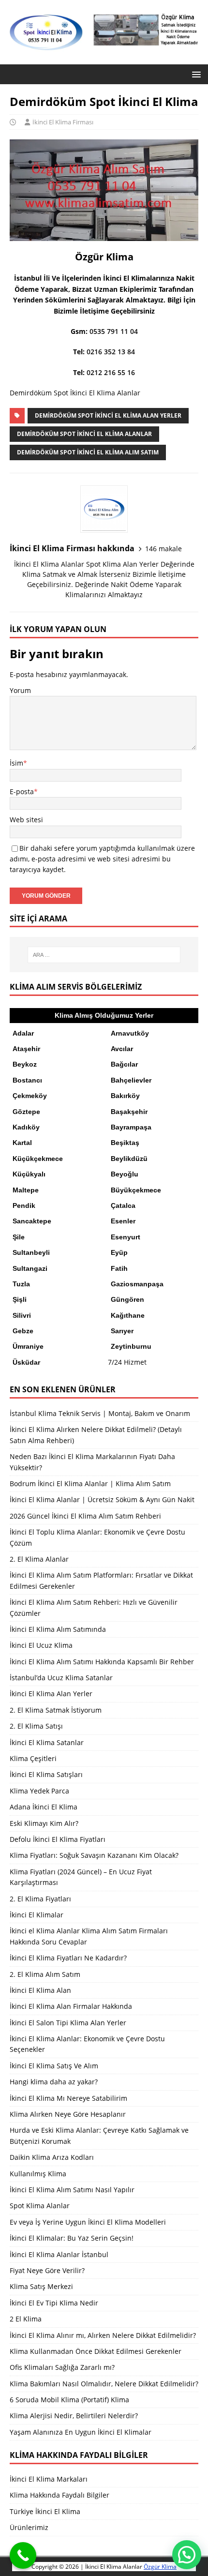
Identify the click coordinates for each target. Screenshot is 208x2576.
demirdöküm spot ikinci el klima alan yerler (108, 415)
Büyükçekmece (136, 1190)
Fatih (119, 1268)
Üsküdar (26, 1362)
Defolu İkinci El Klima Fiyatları (58, 1839)
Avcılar (122, 1049)
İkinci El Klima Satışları (46, 1774)
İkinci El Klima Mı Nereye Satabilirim (68, 2098)
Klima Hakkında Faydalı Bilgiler (59, 2495)
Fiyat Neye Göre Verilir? (47, 2270)
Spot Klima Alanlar (40, 2206)
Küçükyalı (29, 1174)
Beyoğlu (125, 1174)
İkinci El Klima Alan (40, 1990)
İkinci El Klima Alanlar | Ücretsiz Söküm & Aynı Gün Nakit (102, 1499)
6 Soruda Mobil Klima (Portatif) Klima (69, 2400)
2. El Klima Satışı (36, 1726)
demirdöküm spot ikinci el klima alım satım (88, 452)
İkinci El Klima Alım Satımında (58, 1629)
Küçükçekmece (38, 1159)
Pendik (24, 1205)
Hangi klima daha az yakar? (54, 2082)
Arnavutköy (130, 1033)
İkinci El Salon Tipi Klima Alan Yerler (68, 2023)
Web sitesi (26, 820)
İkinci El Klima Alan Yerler (51, 1694)
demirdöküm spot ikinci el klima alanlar (84, 434)
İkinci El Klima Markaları (49, 2479)
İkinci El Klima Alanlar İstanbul (59, 2254)
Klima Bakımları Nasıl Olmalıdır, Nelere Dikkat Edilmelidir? (104, 2384)
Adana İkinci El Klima (44, 1807)
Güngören (127, 1299)
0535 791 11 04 (114, 331)
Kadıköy (26, 1127)
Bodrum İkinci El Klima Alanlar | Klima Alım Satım (90, 1484)
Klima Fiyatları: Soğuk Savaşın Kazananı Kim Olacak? (94, 1855)
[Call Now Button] (23, 2555)
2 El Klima (26, 2319)
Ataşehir (26, 1049)
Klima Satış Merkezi (41, 2286)
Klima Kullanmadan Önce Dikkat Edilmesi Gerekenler (96, 2351)
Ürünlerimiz (29, 2527)
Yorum (20, 690)
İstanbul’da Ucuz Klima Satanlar (61, 1678)
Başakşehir (129, 1112)
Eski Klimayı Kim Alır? (44, 1823)
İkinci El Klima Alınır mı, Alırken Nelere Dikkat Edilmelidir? (103, 2335)
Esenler (123, 1221)
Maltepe (26, 1190)
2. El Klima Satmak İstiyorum (56, 1710)
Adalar (23, 1033)
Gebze (23, 1331)
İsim (16, 763)
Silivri (22, 1315)
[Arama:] (104, 955)
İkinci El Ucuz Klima (41, 1645)
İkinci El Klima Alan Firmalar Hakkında (71, 2006)
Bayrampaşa (131, 1127)
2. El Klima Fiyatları (40, 1899)
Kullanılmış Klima (38, 2174)
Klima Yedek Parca (39, 1791)
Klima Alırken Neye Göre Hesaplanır (68, 2114)
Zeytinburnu (131, 1346)
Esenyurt (126, 1237)
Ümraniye (28, 1346)
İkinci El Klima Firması (63, 122)
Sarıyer (122, 1331)
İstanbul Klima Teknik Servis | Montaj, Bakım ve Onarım (100, 1413)
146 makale (163, 549)
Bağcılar (124, 1064)
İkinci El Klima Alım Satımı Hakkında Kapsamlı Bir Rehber (102, 1662)
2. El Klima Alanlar (39, 1559)
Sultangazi (30, 1268)
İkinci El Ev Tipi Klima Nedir (54, 2303)
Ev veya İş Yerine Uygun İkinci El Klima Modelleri (88, 2222)
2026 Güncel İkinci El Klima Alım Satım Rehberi (85, 1516)
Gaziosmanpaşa (137, 1284)
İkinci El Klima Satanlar (47, 1742)
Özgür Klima (160, 2567)
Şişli (20, 1299)
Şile (19, 1237)
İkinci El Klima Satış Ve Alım (54, 2066)
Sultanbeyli (31, 1252)
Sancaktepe (32, 1221)
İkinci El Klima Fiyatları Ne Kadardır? (68, 1958)
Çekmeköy (30, 1096)
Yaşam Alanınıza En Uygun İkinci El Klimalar (81, 2432)
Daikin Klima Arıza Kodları (52, 2157)
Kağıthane (128, 1315)
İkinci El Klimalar (37, 1915)
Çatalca (123, 1205)
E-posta (22, 791)
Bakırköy (125, 1096)
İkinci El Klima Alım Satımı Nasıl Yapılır (72, 2190)
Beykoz (25, 1064)
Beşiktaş (125, 1143)
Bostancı (27, 1080)
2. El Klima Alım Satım (45, 1974)
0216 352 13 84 (111, 352)
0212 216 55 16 (111, 372)
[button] (195, 74)
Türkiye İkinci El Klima (45, 2511)
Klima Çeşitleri (33, 1758)
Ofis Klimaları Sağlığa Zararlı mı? (62, 2367)
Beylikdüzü (129, 1159)
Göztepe (26, 1112)
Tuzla (21, 1284)
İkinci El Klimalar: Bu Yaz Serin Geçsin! (72, 2238)
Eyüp (119, 1252)
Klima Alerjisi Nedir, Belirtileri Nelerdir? (74, 2416)
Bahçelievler (131, 1080)
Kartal (22, 1143)
